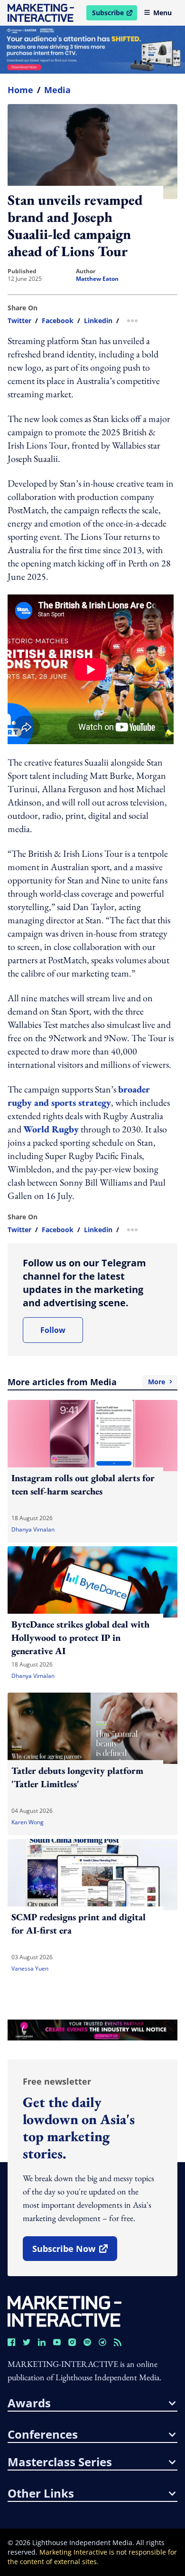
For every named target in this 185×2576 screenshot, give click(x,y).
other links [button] (41, 2493)
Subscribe (114, 14)
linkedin (98, 321)
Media (57, 90)
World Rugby (51, 1129)
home (20, 90)
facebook (58, 321)
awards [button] (29, 2403)
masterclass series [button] (60, 2462)
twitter (19, 321)
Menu (162, 13)
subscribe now (74, 2252)
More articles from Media (86, 1382)
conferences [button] (43, 2434)
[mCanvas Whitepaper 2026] (92, 50)
